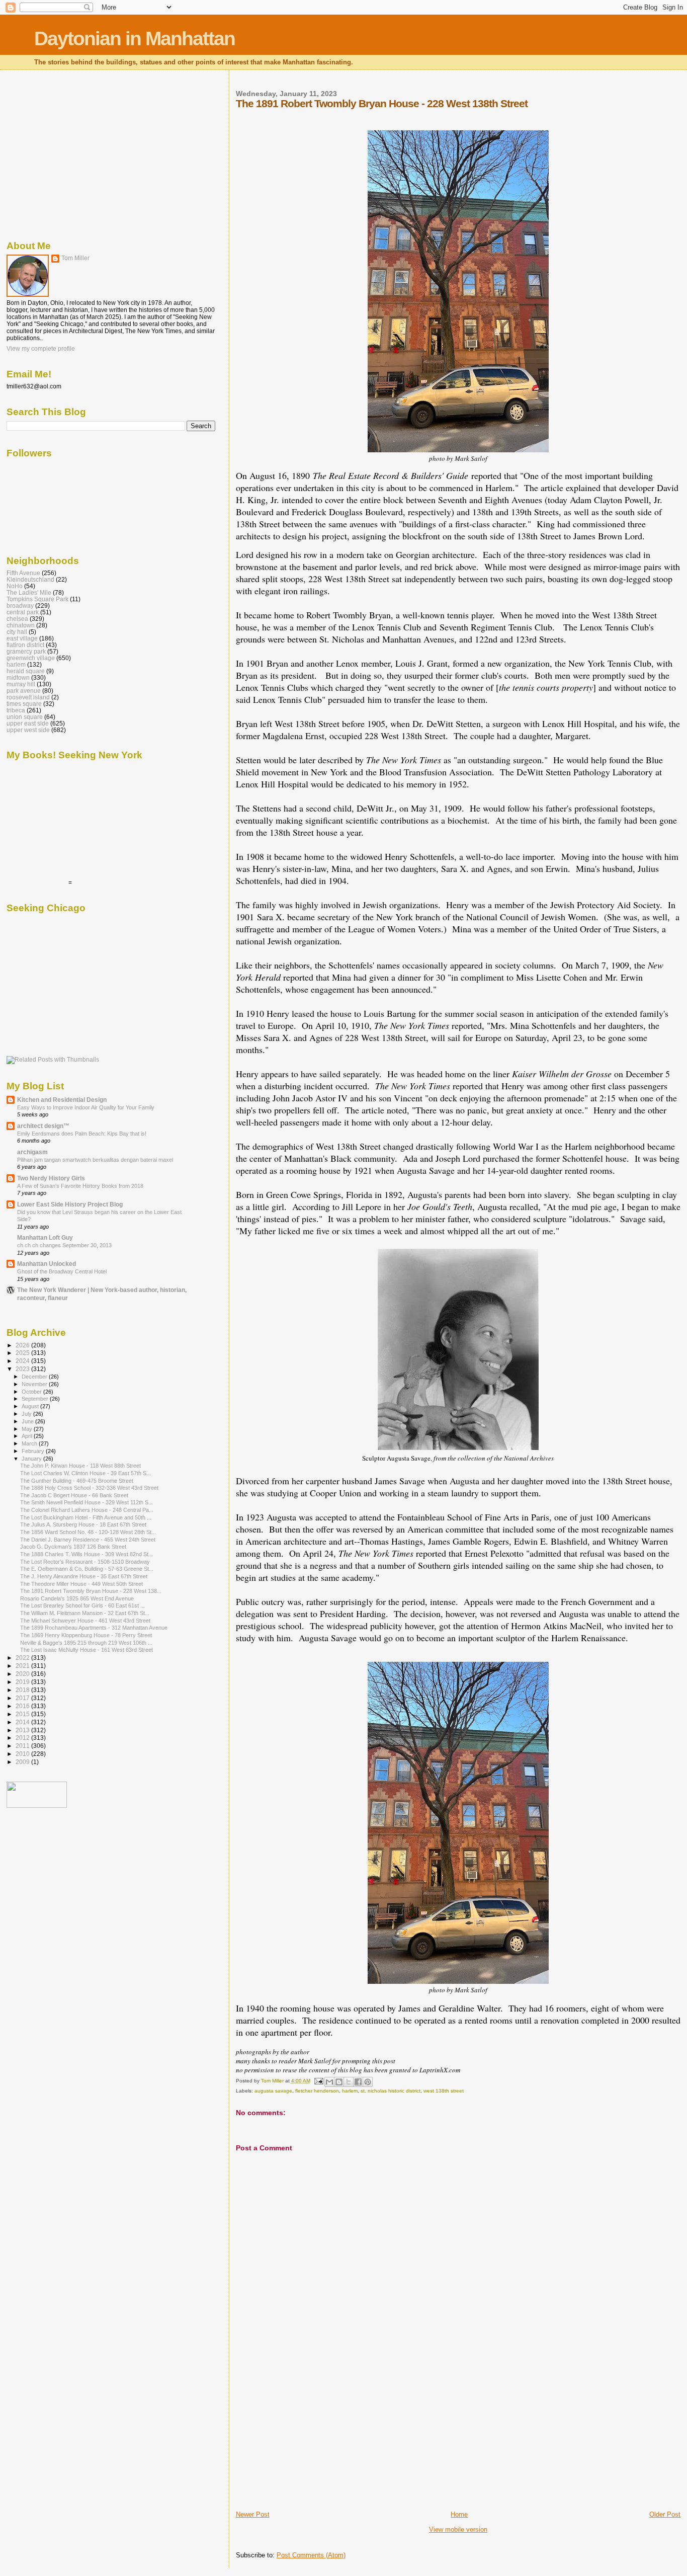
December (35, 1377)
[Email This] (329, 2082)
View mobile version (458, 2529)
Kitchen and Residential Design (62, 1100)
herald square (26, 671)
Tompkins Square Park (37, 599)
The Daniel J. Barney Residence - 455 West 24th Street (88, 1540)
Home (459, 2514)
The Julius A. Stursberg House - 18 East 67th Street (83, 1524)
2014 (23, 1722)
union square (25, 717)
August (31, 1406)
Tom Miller (75, 258)
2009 (23, 1762)
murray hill (21, 684)
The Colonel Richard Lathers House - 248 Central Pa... (87, 1510)
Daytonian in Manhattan (135, 38)
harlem (350, 2091)
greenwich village (31, 658)
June (28, 1421)
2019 (23, 1682)
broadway (20, 606)
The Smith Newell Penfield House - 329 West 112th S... (87, 1502)
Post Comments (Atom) (311, 2555)
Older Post (665, 2514)
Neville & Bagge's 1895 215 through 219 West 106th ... (86, 1643)
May (28, 1429)
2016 (23, 1706)
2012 (23, 1738)
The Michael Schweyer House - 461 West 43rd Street (85, 1621)
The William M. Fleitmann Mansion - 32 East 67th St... (85, 1613)
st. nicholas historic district (391, 2091)
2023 (23, 1369)
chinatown (21, 625)
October (32, 1392)
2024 (23, 1361)
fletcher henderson (317, 2091)
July (27, 1414)
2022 (23, 1658)
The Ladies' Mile (29, 592)
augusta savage (273, 2091)
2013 (23, 1730)
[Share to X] (349, 2082)
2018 (23, 1690)
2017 (23, 1698)
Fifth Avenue (23, 573)
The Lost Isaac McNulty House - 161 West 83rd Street (87, 1650)
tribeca (16, 710)
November (35, 1384)
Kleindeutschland (30, 579)
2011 (23, 1746)
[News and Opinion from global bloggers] (37, 1806)
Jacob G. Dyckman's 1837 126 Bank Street (73, 1547)
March (30, 1443)
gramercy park (26, 651)
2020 (23, 1674)
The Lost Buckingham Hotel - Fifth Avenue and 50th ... (86, 1517)
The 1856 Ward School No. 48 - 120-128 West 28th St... (88, 1532)
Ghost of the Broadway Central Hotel (62, 1271)
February (34, 1451)
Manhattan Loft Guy (45, 1237)
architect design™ (43, 1126)
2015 (23, 1714)
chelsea (17, 619)
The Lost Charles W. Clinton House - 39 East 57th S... (85, 1473)
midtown (18, 677)
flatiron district (25, 645)
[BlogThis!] (339, 2082)
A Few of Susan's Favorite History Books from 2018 (80, 1186)
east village (22, 638)
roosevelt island (28, 697)
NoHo (15, 586)
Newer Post (253, 2514)
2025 (23, 1353)
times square (24, 704)
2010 (23, 1754)
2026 (23, 1345)
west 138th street (444, 2091)
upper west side (28, 730)
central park (23, 612)
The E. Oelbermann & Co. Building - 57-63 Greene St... (87, 1569)
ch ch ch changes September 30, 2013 (64, 1245)
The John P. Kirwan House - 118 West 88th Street (80, 1466)
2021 (23, 1666)
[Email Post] (318, 2081)
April (28, 1436)
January (32, 1459)
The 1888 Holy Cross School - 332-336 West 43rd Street (89, 1488)
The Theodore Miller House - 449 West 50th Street (81, 1584)
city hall (17, 632)
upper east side (28, 723)
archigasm (32, 1152)
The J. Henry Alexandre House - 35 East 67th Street (84, 1576)
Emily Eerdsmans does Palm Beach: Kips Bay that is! (82, 1134)
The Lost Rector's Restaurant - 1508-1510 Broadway (85, 1562)
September (36, 1399)
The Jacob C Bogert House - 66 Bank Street (74, 1495)
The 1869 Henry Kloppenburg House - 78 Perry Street (86, 1635)
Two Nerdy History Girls (51, 1178)
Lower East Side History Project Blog (70, 1204)
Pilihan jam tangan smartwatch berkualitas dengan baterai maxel (95, 1160)
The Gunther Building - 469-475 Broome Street (77, 1481)
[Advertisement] (311, 2440)
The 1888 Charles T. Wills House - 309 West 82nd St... (87, 1554)
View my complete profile (41, 349)
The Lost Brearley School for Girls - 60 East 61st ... (82, 1605)
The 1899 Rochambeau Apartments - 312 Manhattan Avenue (94, 1628)
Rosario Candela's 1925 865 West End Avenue (77, 1598)
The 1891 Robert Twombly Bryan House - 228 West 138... (91, 1591)
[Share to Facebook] (358, 2082)
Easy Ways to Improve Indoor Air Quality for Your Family (86, 1107)
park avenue (24, 691)
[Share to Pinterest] (368, 2082)
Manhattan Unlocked (47, 1264)
